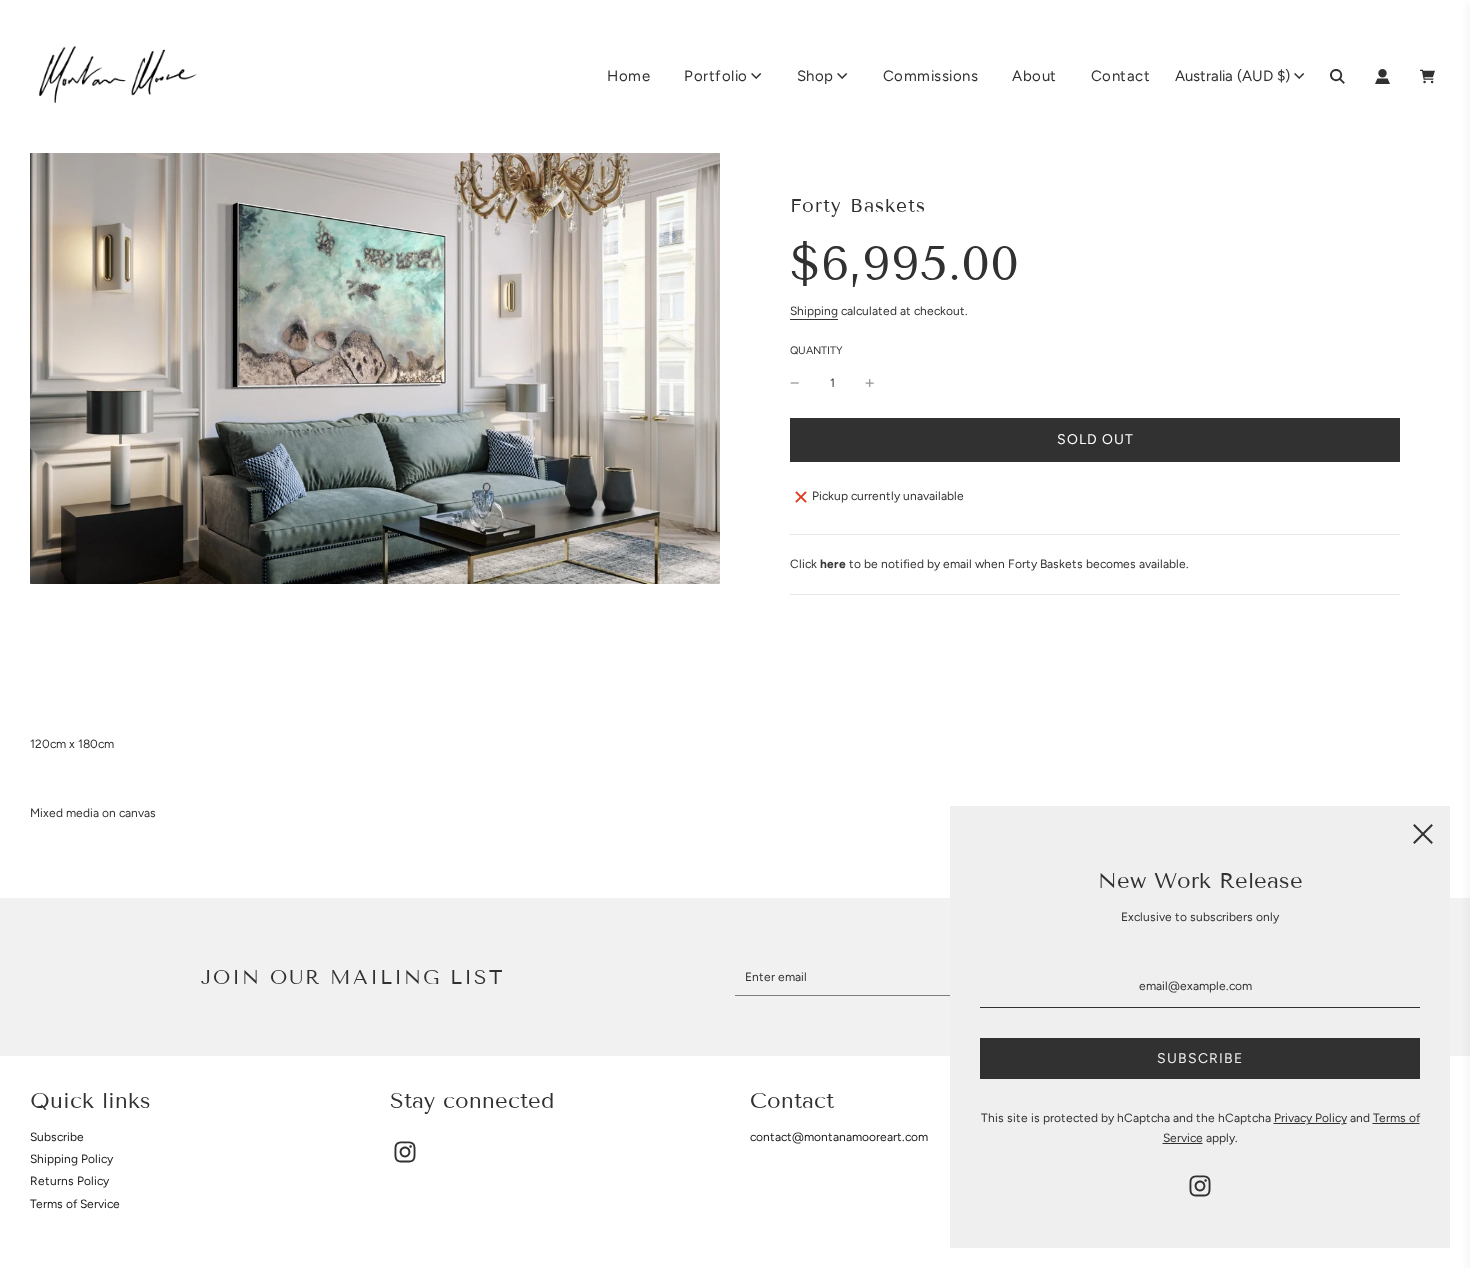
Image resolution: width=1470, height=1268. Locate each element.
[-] (795, 383)
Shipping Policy (71, 1159)
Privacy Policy (1310, 1118)
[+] (870, 383)
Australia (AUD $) (1232, 76)
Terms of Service (75, 1204)
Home (628, 76)
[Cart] (1430, 76)
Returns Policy (69, 1181)
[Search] (1337, 76)
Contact (1121, 76)
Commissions (931, 76)
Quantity (816, 350)
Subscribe (57, 1137)
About (1034, 76)
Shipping (814, 311)
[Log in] (1382, 76)
